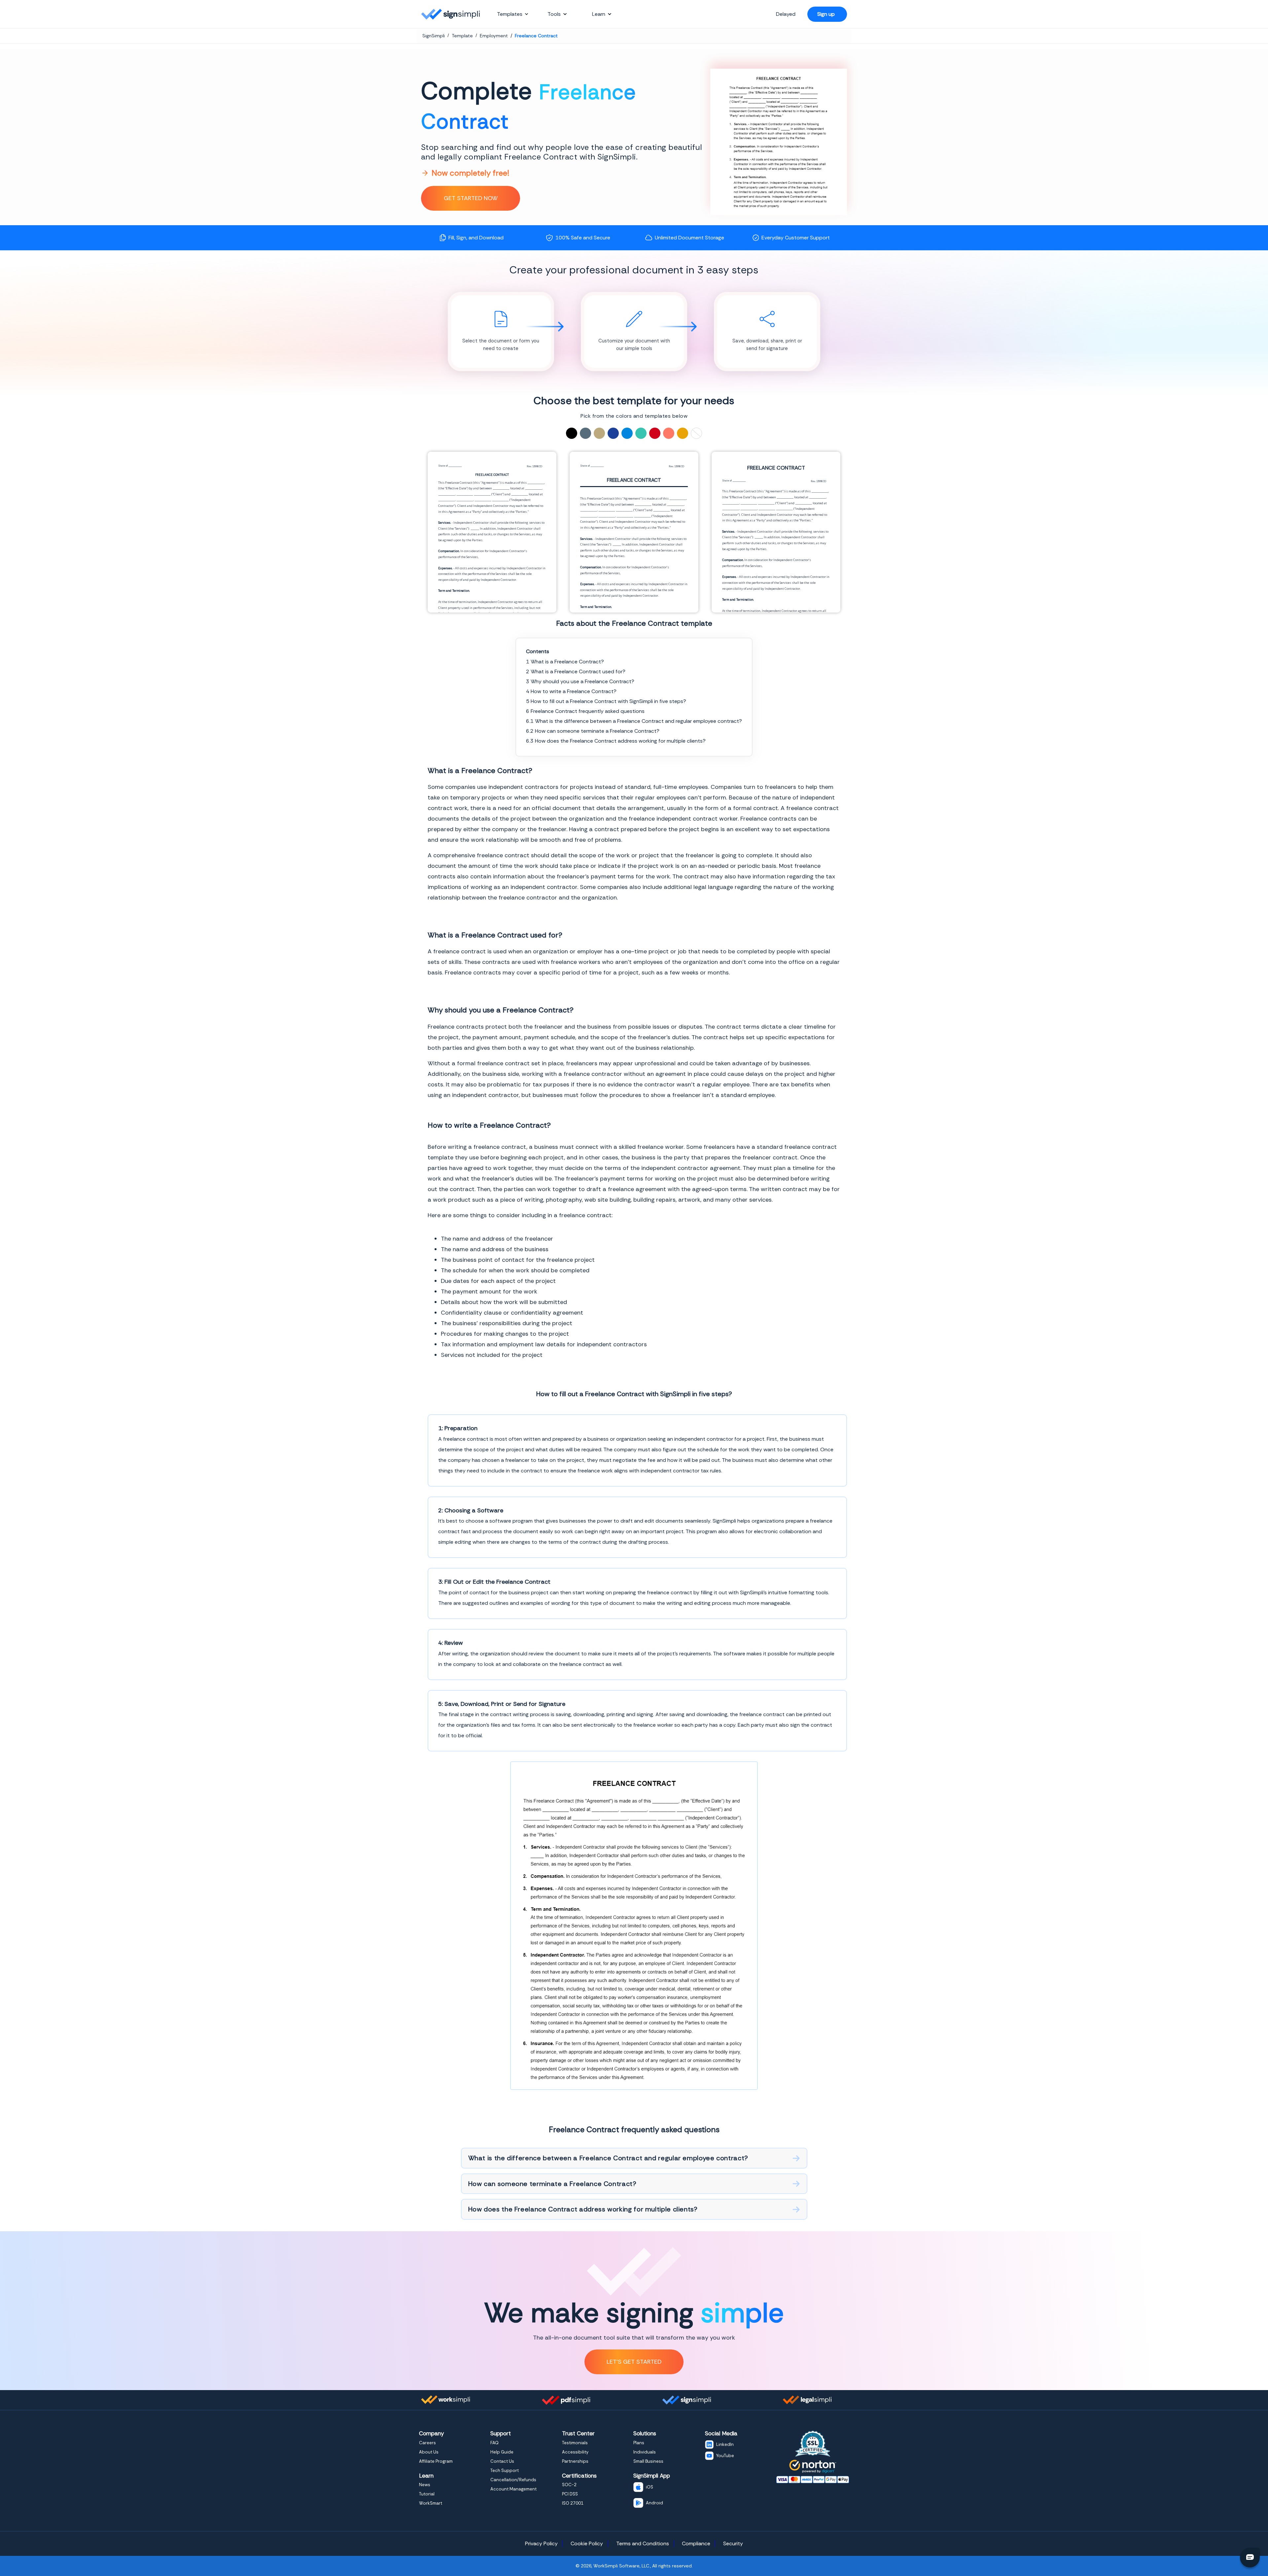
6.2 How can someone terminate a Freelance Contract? (593, 731)
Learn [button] (599, 14)
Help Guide (502, 2452)
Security (733, 2543)
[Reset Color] (696, 433)
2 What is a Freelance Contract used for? (576, 671)
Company (431, 2433)
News (425, 2485)
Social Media (721, 2433)
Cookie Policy (587, 2543)
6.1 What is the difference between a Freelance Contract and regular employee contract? (634, 721)
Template (462, 36)
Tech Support (505, 2470)
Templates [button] (510, 14)
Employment (494, 36)
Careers (427, 2443)
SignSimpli (434, 36)
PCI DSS (570, 2494)
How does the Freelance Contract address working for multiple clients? (583, 2209)
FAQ (494, 2443)
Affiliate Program (436, 2461)
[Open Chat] (1250, 2558)
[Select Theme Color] (572, 433)
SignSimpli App (652, 2476)
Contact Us (502, 2461)
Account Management (513, 2489)
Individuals (645, 2452)
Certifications (579, 2476)
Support (501, 2433)
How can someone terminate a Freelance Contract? (552, 2184)
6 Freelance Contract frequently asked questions (585, 711)
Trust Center (578, 2433)
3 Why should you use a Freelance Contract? (580, 681)
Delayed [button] (786, 14)
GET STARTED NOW (471, 198)
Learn (426, 2476)
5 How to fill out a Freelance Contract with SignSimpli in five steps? (606, 701)
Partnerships (575, 2461)
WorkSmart (431, 2503)
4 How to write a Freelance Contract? (571, 691)
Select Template (492, 532)
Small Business (648, 2461)
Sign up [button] (826, 14)
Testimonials (575, 2443)
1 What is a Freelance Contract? (565, 662)
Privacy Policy (541, 2543)
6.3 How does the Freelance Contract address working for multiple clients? (616, 741)
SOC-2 (569, 2485)
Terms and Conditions (643, 2543)
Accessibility (575, 2452)
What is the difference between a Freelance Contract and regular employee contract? (608, 2158)
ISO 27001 (573, 2503)
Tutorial (427, 2494)
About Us (429, 2452)
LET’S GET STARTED (634, 2362)
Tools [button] (554, 14)
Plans (639, 2443)
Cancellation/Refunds (513, 2480)
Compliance (696, 2543)
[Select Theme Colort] (641, 433)
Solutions (645, 2433)
